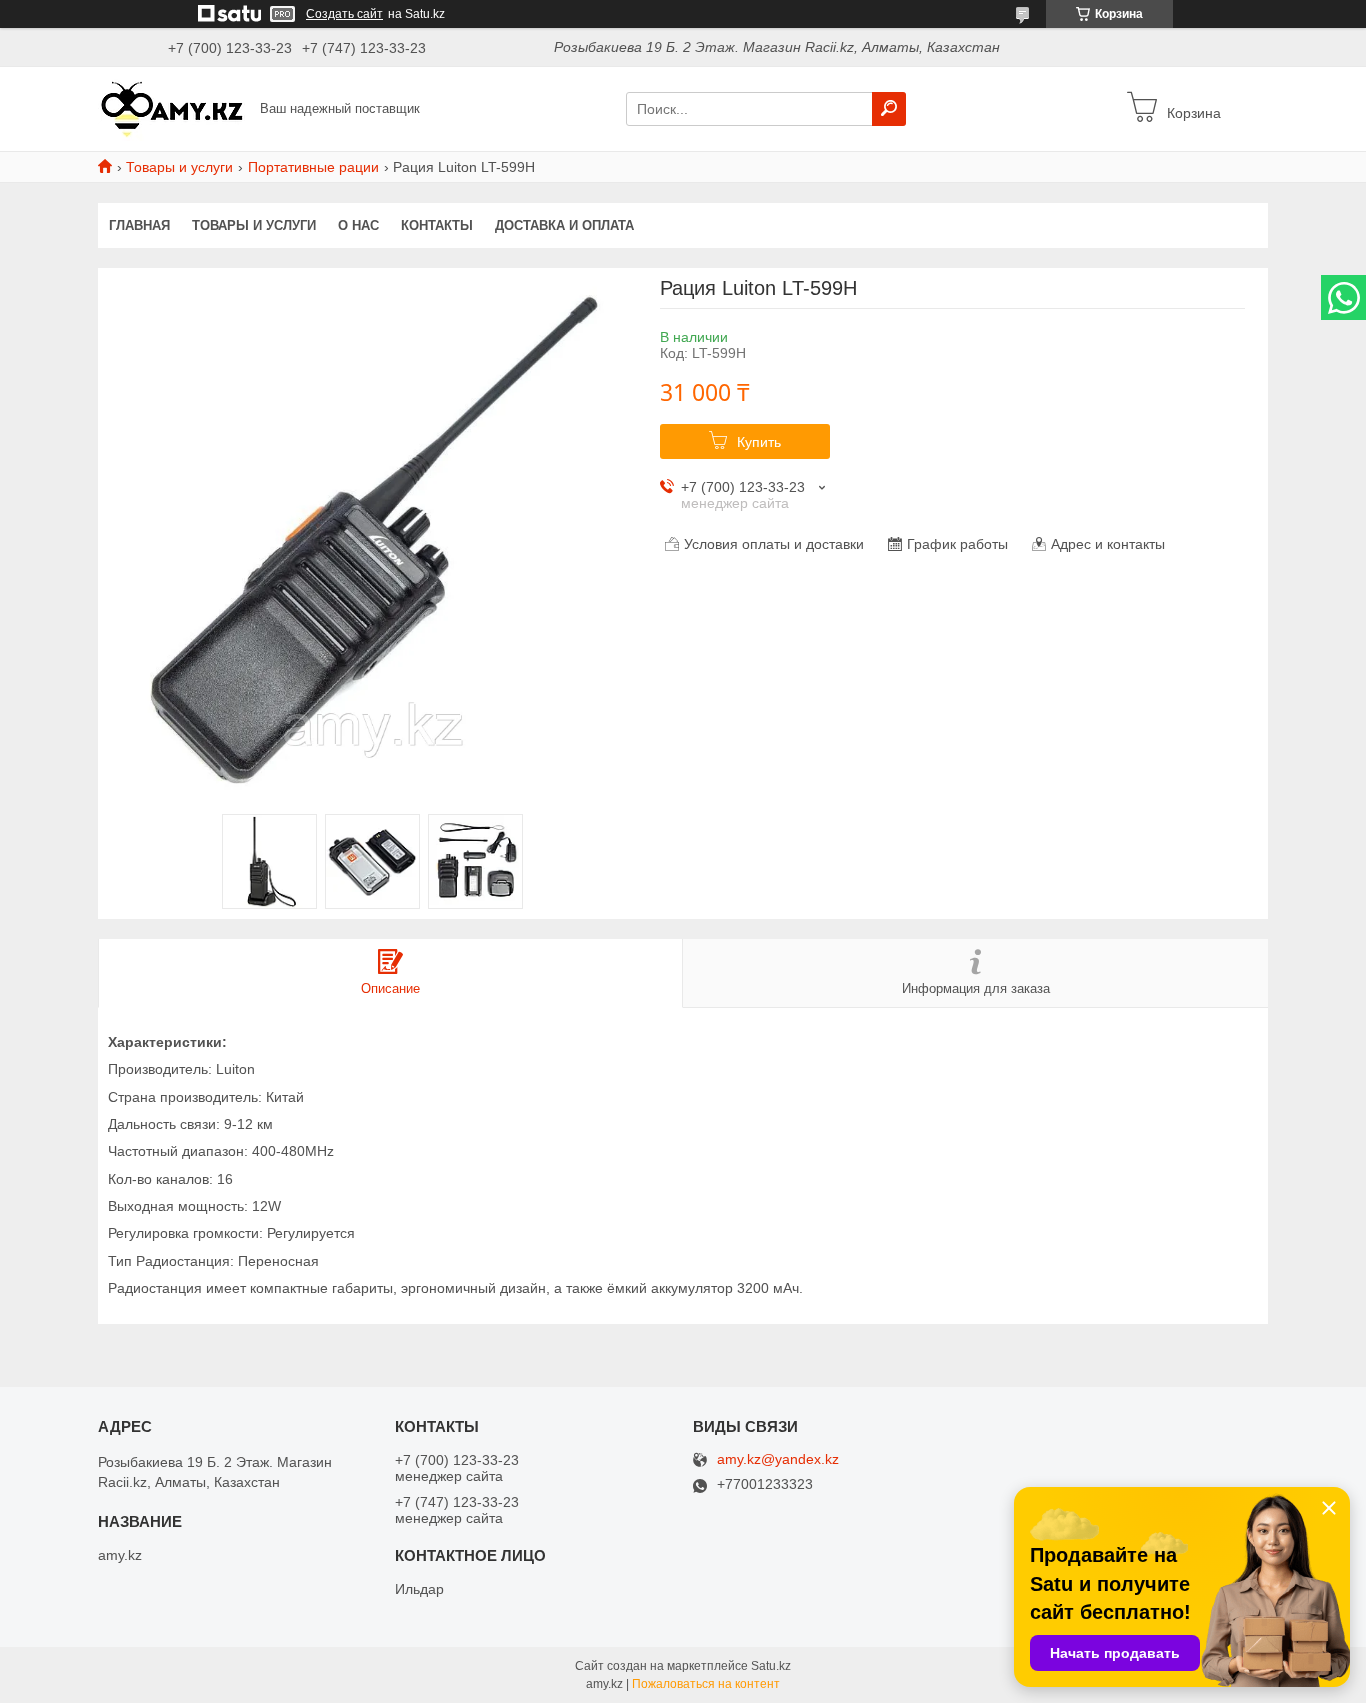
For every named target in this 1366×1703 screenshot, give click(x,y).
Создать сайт (344, 14)
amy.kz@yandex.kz (778, 1459)
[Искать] (889, 109)
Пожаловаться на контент (706, 1684)
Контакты (437, 225)
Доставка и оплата (564, 225)
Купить (759, 442)
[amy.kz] (173, 108)
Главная (139, 225)
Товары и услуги (179, 167)
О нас (358, 225)
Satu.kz (771, 1666)
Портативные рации (313, 167)
